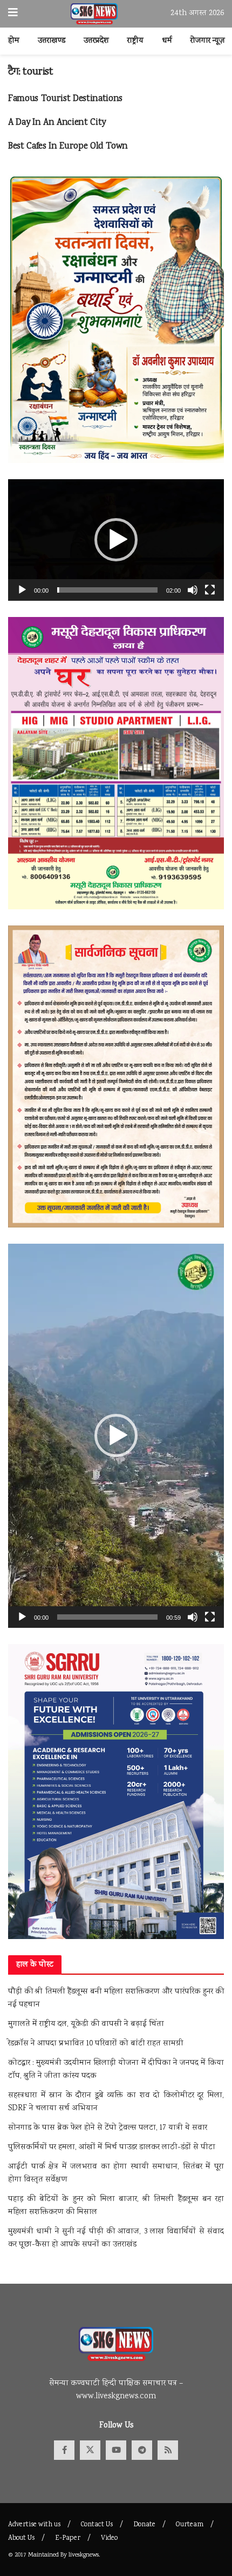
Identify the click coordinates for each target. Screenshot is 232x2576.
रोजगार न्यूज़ (208, 41)
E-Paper (68, 2538)
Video (109, 2538)
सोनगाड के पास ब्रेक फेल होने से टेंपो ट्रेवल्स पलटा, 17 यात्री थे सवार (108, 2128)
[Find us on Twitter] (90, 2450)
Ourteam (190, 2525)
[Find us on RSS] (168, 2450)
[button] (116, 540)
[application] (116, 540)
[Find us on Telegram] (142, 2450)
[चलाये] (22, 590)
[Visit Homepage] (94, 14)
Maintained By (48, 2555)
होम (14, 41)
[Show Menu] (13, 14)
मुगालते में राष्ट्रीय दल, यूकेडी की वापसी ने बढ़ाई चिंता (86, 2024)
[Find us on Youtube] (116, 2450)
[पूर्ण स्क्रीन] (210, 590)
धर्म (167, 41)
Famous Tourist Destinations (65, 99)
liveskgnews (84, 2555)
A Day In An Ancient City (57, 123)
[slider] (107, 590)
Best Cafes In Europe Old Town (68, 147)
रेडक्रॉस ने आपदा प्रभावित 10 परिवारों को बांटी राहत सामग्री (96, 2044)
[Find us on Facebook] (64, 2450)
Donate (144, 2525)
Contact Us (97, 2525)
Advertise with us (34, 2525)
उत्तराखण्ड (52, 41)
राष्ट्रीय (135, 41)
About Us (21, 2538)
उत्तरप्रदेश (96, 41)
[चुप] (193, 590)
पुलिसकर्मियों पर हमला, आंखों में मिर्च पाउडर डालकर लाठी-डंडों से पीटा (112, 2148)
